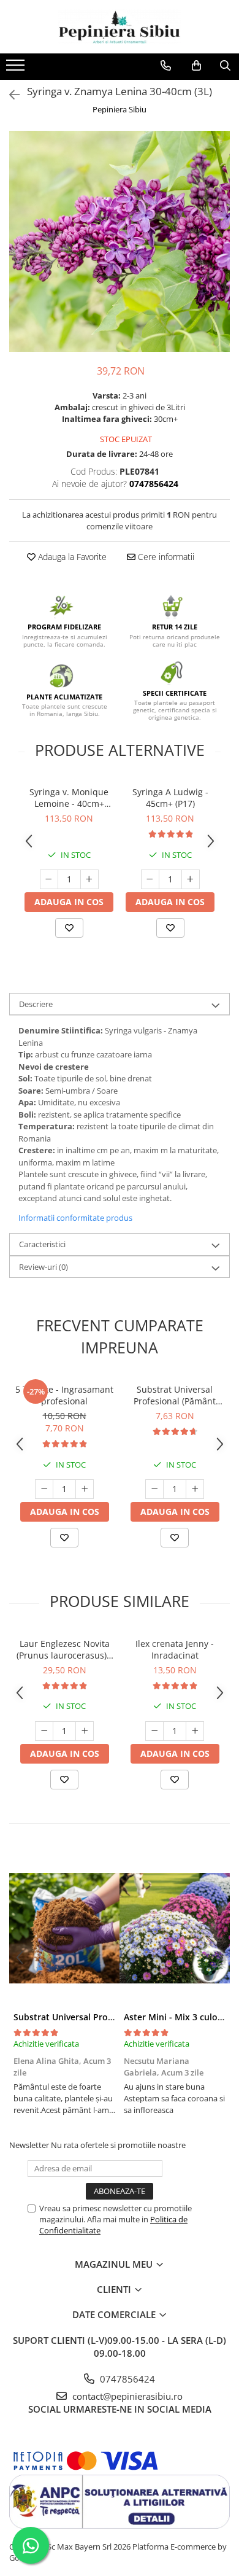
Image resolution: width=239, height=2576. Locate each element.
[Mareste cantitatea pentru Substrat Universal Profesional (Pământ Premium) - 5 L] (195, 1489)
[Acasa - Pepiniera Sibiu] (120, 27)
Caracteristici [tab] (42, 1244)
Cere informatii (165, 557)
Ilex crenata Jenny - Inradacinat (175, 1649)
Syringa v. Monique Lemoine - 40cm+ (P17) (69, 798)
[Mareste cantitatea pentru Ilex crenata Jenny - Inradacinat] (195, 1731)
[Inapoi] (9, 95)
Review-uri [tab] (44, 1267)
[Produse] (17, 69)
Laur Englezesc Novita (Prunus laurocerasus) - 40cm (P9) (64, 1649)
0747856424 (126, 2379)
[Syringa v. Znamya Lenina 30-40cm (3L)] (120, 241)
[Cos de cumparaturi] (196, 66)
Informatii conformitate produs (75, 1218)
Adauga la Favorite (71, 557)
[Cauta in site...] (225, 66)
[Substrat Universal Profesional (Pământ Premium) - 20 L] (64, 1928)
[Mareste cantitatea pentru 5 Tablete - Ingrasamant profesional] (85, 1489)
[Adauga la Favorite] (69, 928)
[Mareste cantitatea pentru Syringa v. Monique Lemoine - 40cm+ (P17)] (89, 879)
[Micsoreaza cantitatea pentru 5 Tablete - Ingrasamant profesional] (44, 1489)
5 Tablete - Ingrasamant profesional (64, 1395)
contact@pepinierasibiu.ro (126, 2396)
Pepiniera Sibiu (120, 109)
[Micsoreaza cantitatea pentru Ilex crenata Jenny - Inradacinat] (154, 1731)
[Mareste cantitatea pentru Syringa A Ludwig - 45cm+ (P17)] (191, 879)
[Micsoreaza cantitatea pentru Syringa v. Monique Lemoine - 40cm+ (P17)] (49, 879)
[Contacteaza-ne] (166, 66)
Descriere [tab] (36, 1004)
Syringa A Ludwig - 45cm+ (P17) (170, 798)
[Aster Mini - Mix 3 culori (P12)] (175, 1928)
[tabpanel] (120, 241)
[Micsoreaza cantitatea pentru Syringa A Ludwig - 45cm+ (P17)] (150, 879)
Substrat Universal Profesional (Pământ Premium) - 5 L (175, 1395)
